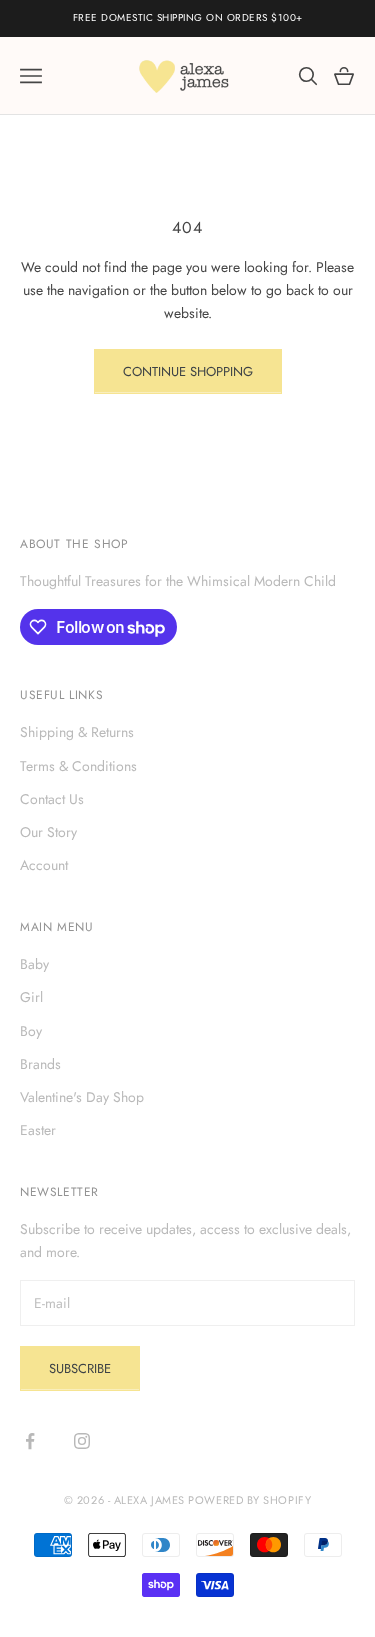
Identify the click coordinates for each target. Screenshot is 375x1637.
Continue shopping (188, 371)
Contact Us (52, 799)
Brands (40, 1064)
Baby (34, 964)
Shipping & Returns (77, 732)
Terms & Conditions (78, 766)
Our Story (48, 832)
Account (44, 865)
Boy (31, 1031)
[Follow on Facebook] (30, 1441)
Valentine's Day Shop (82, 1097)
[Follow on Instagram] (82, 1441)
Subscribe (80, 1368)
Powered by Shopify (249, 1500)
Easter (38, 1130)
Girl (31, 997)
